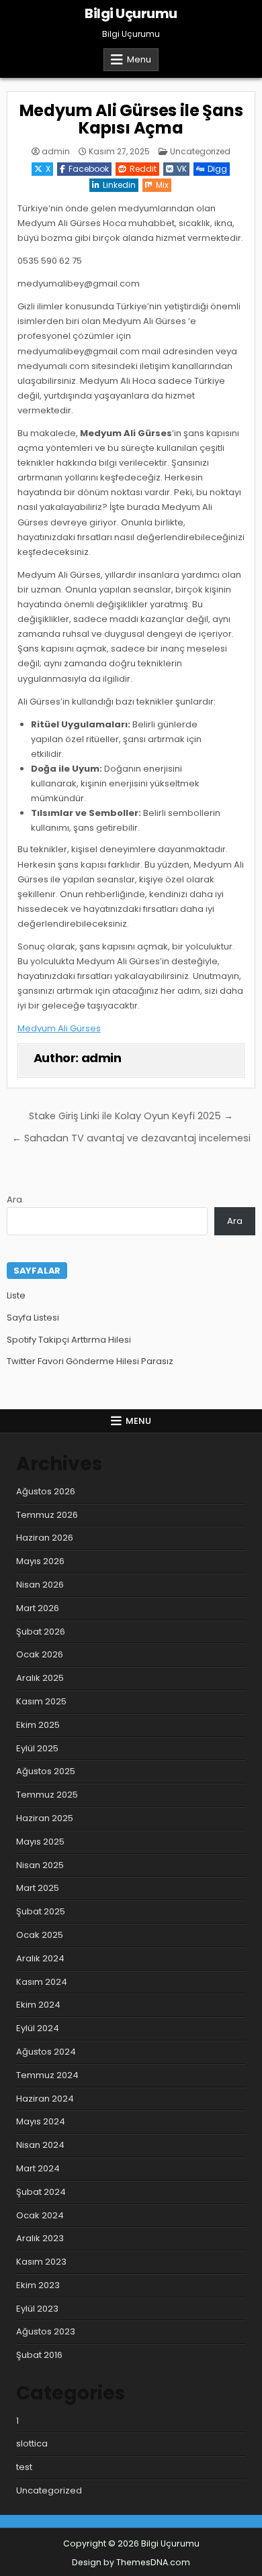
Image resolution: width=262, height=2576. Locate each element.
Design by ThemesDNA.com (131, 2562)
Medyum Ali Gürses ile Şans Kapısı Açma (131, 119)
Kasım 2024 (42, 1982)
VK (182, 169)
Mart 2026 (38, 1608)
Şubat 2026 (41, 1632)
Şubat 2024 (41, 2192)
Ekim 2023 (38, 2285)
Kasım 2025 (41, 1701)
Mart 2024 (38, 2168)
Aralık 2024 (40, 1958)
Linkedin (119, 185)
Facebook (89, 169)
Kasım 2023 (41, 2262)
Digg (217, 169)
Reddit (143, 169)
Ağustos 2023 (46, 2331)
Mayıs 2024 (41, 2121)
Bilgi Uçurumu (131, 13)
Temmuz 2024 (47, 2075)
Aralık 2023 (40, 2238)
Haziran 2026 (45, 1538)
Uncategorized (200, 151)
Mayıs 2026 (40, 1561)
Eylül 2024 (38, 2028)
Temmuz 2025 (47, 1795)
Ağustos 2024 (46, 2052)
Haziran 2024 (45, 2099)
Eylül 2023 (37, 2309)
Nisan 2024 (40, 2145)
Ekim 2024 (38, 2005)
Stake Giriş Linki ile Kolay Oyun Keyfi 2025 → (131, 1116)
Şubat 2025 (41, 1911)
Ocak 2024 (40, 2215)
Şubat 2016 (39, 2355)
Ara (14, 1199)
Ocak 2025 (40, 1935)
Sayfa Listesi (33, 1318)
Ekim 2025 (38, 1725)
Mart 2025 (38, 1888)
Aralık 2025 (40, 1678)
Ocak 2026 (40, 1654)
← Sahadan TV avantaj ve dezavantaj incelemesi (131, 1138)
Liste (16, 1295)
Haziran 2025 (45, 1818)
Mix (162, 185)
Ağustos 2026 (46, 1491)
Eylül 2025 (37, 1748)
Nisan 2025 (40, 1865)
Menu (139, 59)
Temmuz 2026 (47, 1515)
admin (56, 152)
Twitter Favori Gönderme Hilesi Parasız (90, 1361)
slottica (32, 2443)
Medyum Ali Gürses (59, 1028)
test (24, 2467)
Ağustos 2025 (46, 1771)
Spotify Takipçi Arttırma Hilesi (69, 1340)
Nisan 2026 (40, 1585)
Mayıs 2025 (40, 1842)
